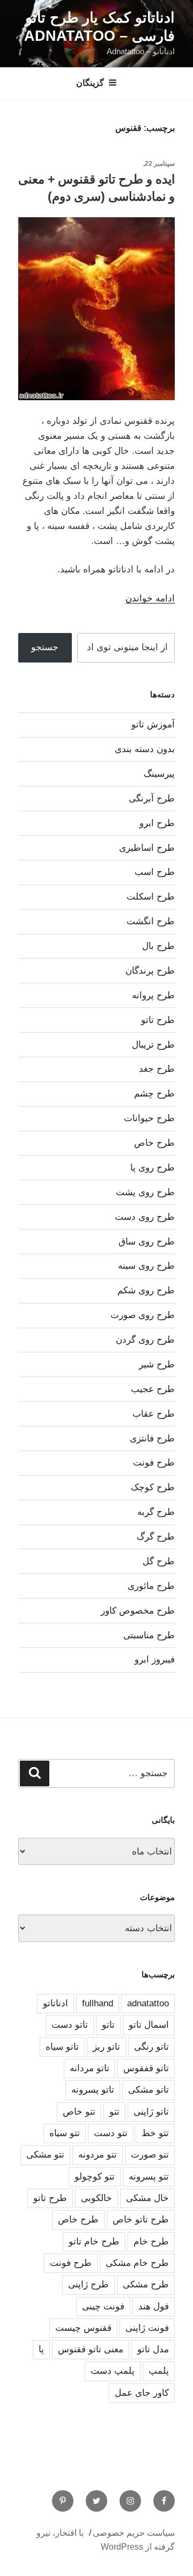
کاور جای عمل (142, 2393)
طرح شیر (157, 1364)
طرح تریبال (153, 1045)
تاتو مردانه (90, 2068)
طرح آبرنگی (152, 798)
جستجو (45, 647)
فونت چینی (103, 2306)
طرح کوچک (153, 1487)
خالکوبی (96, 2198)
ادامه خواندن (150, 598)
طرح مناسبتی (149, 1635)
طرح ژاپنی (88, 2284)
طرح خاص (154, 1143)
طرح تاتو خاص (141, 2220)
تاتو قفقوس (146, 2068)
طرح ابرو (157, 823)
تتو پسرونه (149, 2177)
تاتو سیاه (62, 2047)
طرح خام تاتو (94, 2242)
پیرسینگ (159, 774)
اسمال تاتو (149, 2025)
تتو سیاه (65, 2133)
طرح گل (159, 1561)
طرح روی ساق (147, 1242)
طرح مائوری (151, 1586)
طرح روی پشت (145, 1192)
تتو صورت (150, 2155)
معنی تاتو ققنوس (91, 2349)
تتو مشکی (45, 2155)
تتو (114, 2112)
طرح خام (151, 2242)
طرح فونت (154, 1463)
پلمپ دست (113, 2371)
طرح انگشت (151, 921)
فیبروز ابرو (155, 1659)
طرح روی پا (153, 1168)
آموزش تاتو (153, 724)
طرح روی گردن (145, 1340)
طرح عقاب (154, 1414)
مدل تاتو (153, 2349)
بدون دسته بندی (145, 749)
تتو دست (111, 2133)
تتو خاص (79, 2112)
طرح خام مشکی (137, 2263)
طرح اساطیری (147, 848)
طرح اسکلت (151, 897)
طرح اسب (155, 872)
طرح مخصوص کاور (138, 1611)
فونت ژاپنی (147, 2328)
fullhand (98, 2003)
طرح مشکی (146, 2284)
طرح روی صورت (143, 1315)
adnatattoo (148, 2003)
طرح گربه (156, 1512)
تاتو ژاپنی (151, 2112)
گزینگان (90, 83)
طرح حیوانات (149, 1118)
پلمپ (159, 2371)
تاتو (108, 2025)
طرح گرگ (156, 1537)
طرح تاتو (158, 1020)
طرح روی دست (145, 1217)
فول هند (154, 2306)
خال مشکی (147, 2198)
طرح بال (158, 946)
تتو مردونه (98, 2155)
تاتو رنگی (151, 2047)
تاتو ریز (106, 2047)
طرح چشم (154, 1094)
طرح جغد (157, 1069)
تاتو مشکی (149, 2090)
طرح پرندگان (150, 971)
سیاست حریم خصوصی (134, 2533)
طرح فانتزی (152, 1438)
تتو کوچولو (95, 2177)
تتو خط (155, 2133)
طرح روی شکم (146, 1290)
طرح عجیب (153, 1389)
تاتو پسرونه (93, 2090)
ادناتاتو (55, 2003)
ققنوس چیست (83, 2328)
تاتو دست (70, 2025)
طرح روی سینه (146, 1266)
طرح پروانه (153, 995)
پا (41, 2349)
